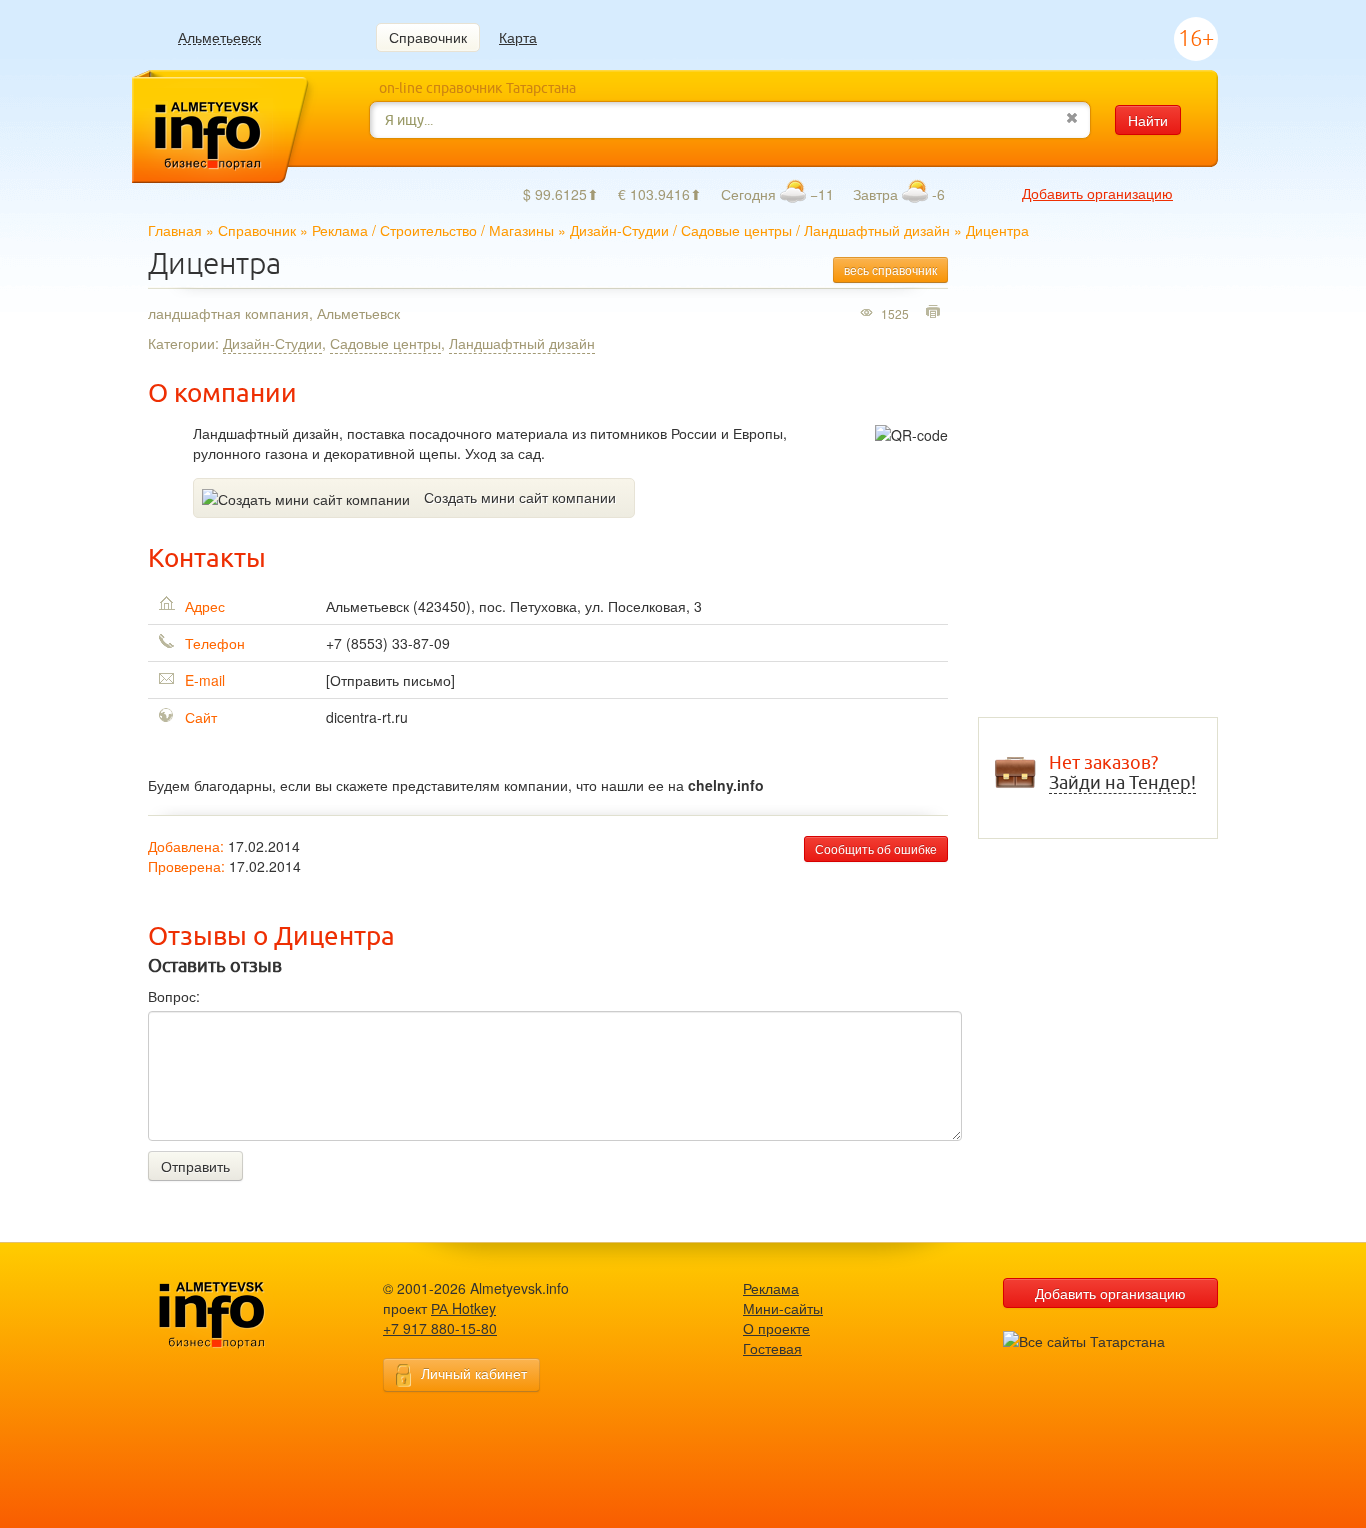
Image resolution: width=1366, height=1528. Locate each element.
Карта (518, 37)
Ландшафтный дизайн (877, 230)
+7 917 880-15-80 (440, 1328)
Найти (1148, 120)
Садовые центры (736, 230)
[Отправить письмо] (390, 680)
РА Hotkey (463, 1308)
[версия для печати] (935, 313)
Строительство (428, 230)
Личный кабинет (474, 1373)
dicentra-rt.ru (367, 717)
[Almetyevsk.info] (243, 1315)
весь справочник (890, 269)
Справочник (428, 37)
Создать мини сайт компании (520, 497)
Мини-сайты (783, 1308)
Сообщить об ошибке (876, 848)
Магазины (521, 230)
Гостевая (772, 1348)
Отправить (195, 1166)
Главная (175, 230)
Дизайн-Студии (619, 230)
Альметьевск (219, 37)
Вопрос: (174, 996)
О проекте (776, 1328)
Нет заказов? (1122, 773)
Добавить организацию (1097, 193)
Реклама (340, 230)
